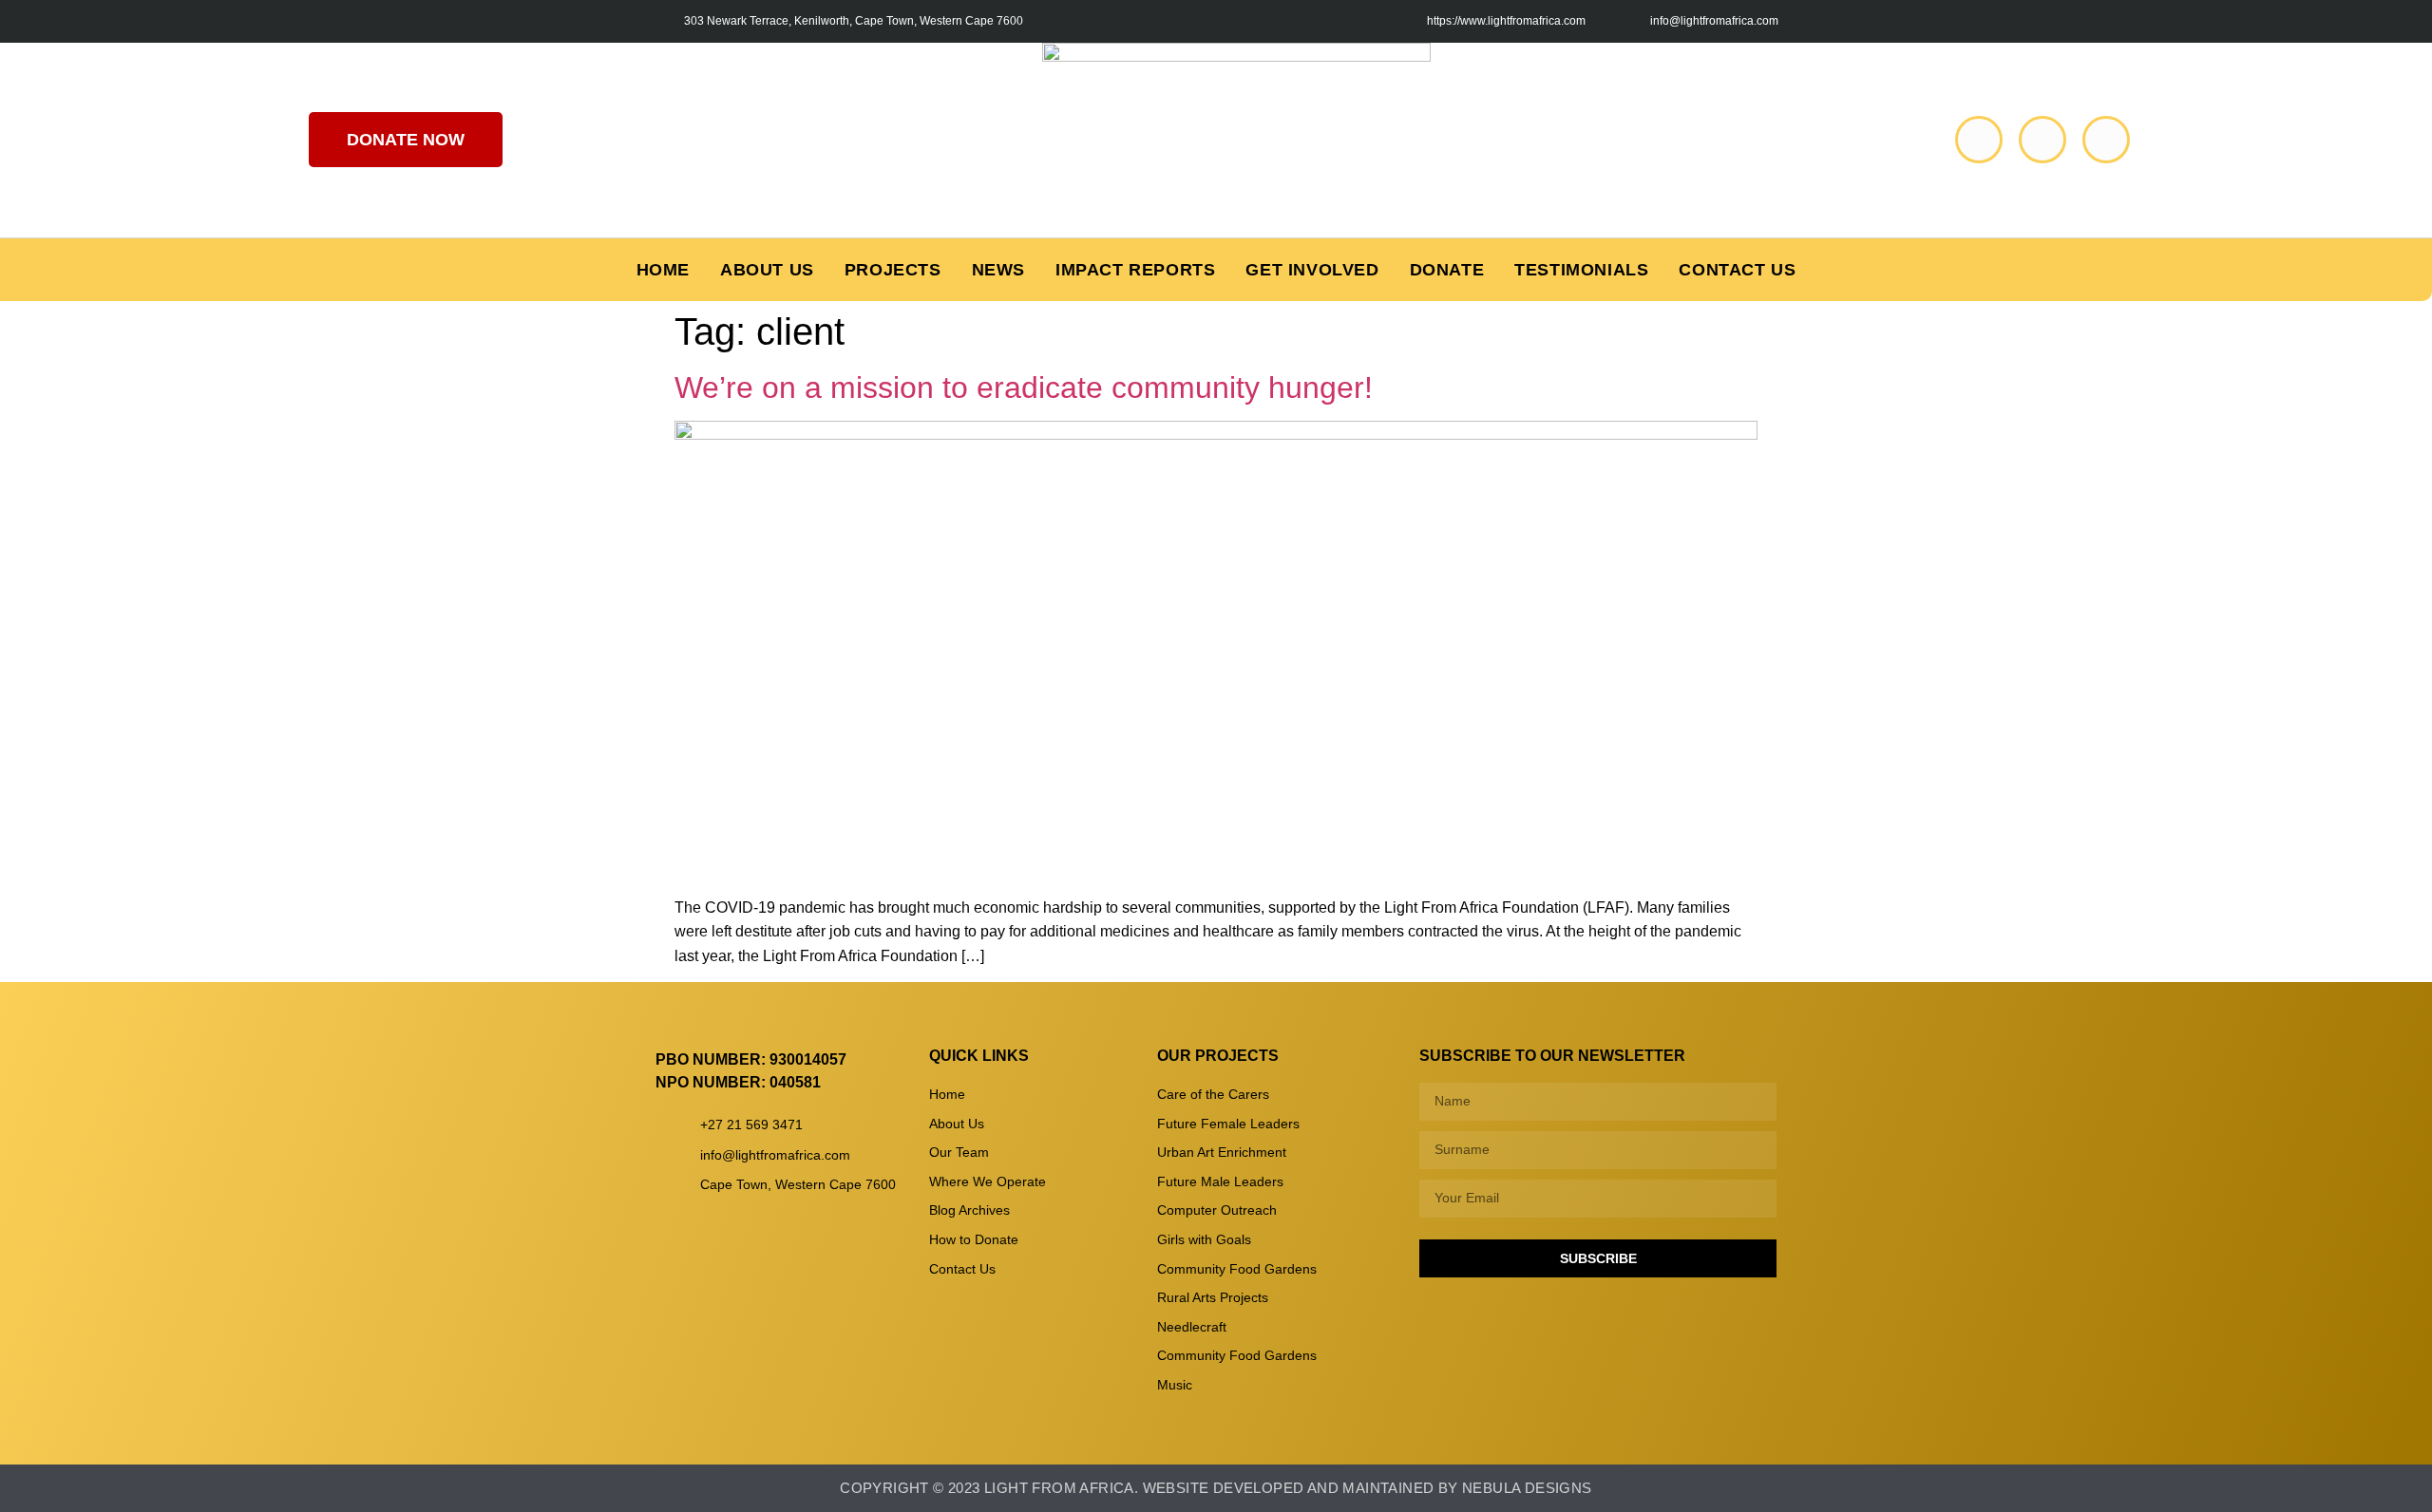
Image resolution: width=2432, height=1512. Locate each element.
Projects (893, 270)
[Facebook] (1979, 140)
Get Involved (1312, 270)
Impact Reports (1135, 270)
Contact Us (1737, 270)
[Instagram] (2106, 140)
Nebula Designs (1527, 1488)
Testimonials (1581, 270)
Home (663, 270)
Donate (1447, 270)
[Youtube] (2042, 140)
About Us (767, 270)
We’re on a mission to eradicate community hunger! (1024, 387)
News (998, 270)
